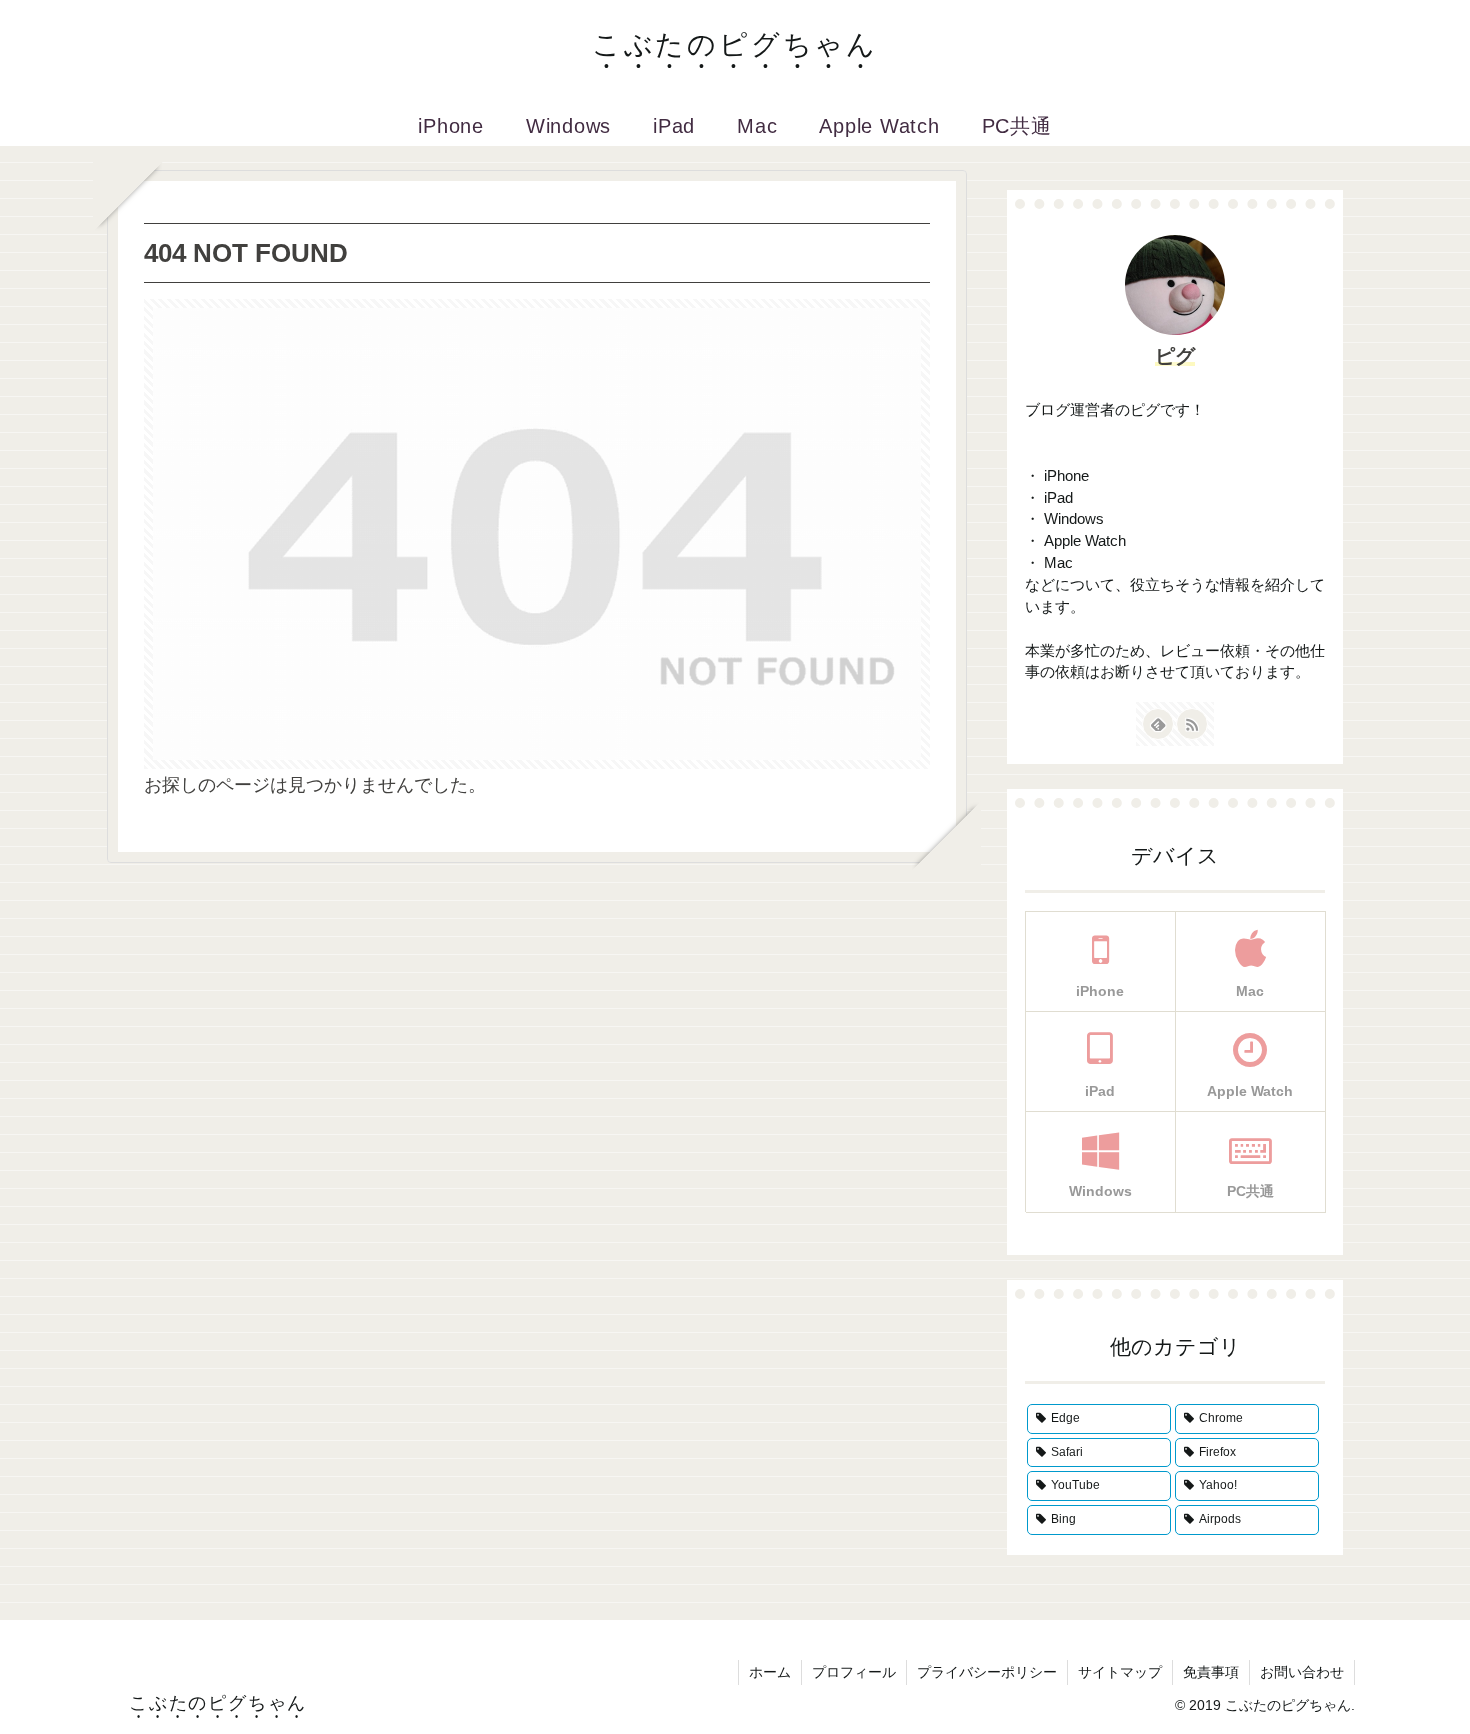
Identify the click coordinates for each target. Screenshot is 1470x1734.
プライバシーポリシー (987, 1672)
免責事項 (1211, 1672)
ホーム (770, 1672)
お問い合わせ (1302, 1672)
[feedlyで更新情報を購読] (1158, 724)
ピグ (1175, 356)
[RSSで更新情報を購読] (1192, 724)
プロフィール (854, 1672)
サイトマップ (1120, 1672)
